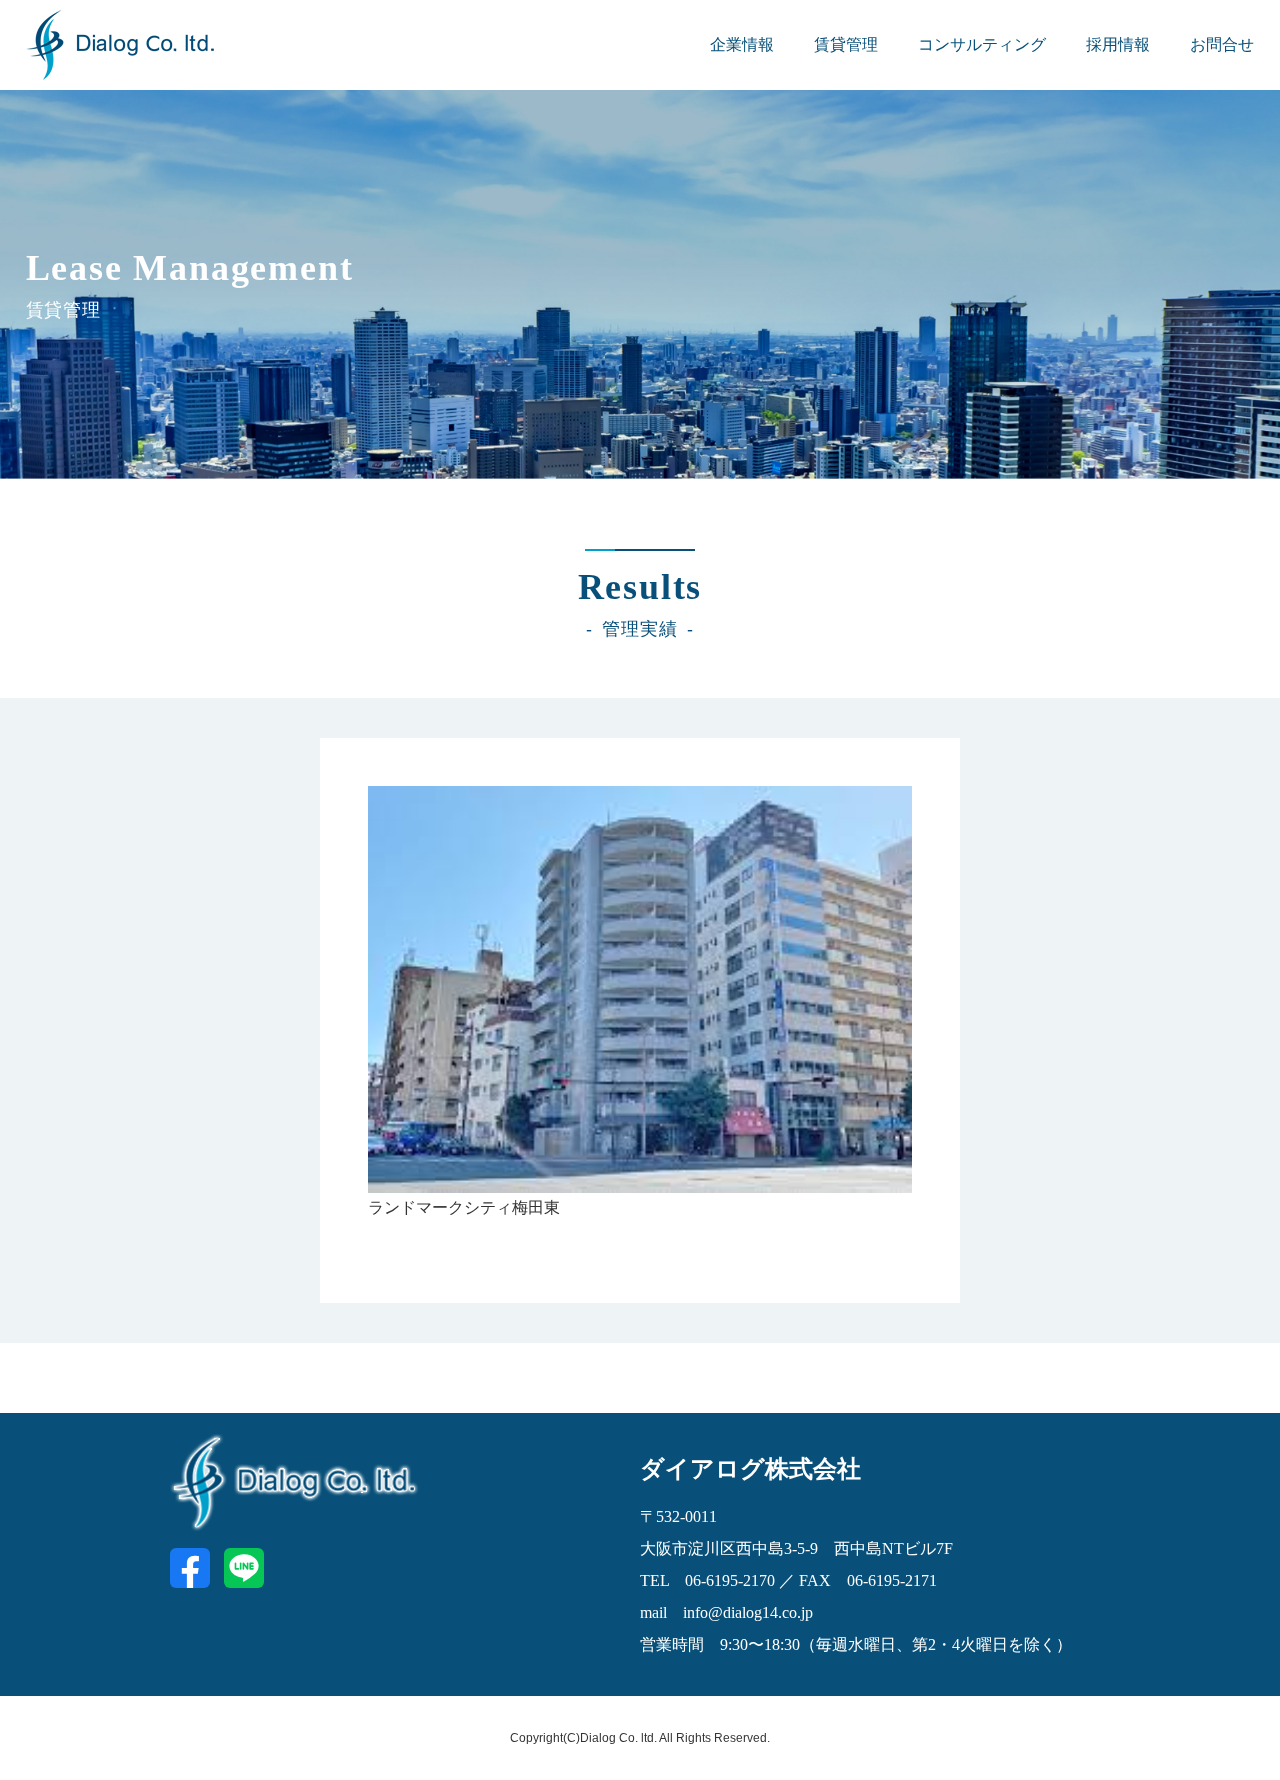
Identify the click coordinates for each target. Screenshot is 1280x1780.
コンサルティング (982, 44)
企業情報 (742, 44)
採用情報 (1118, 44)
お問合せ (1222, 44)
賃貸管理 (846, 44)
